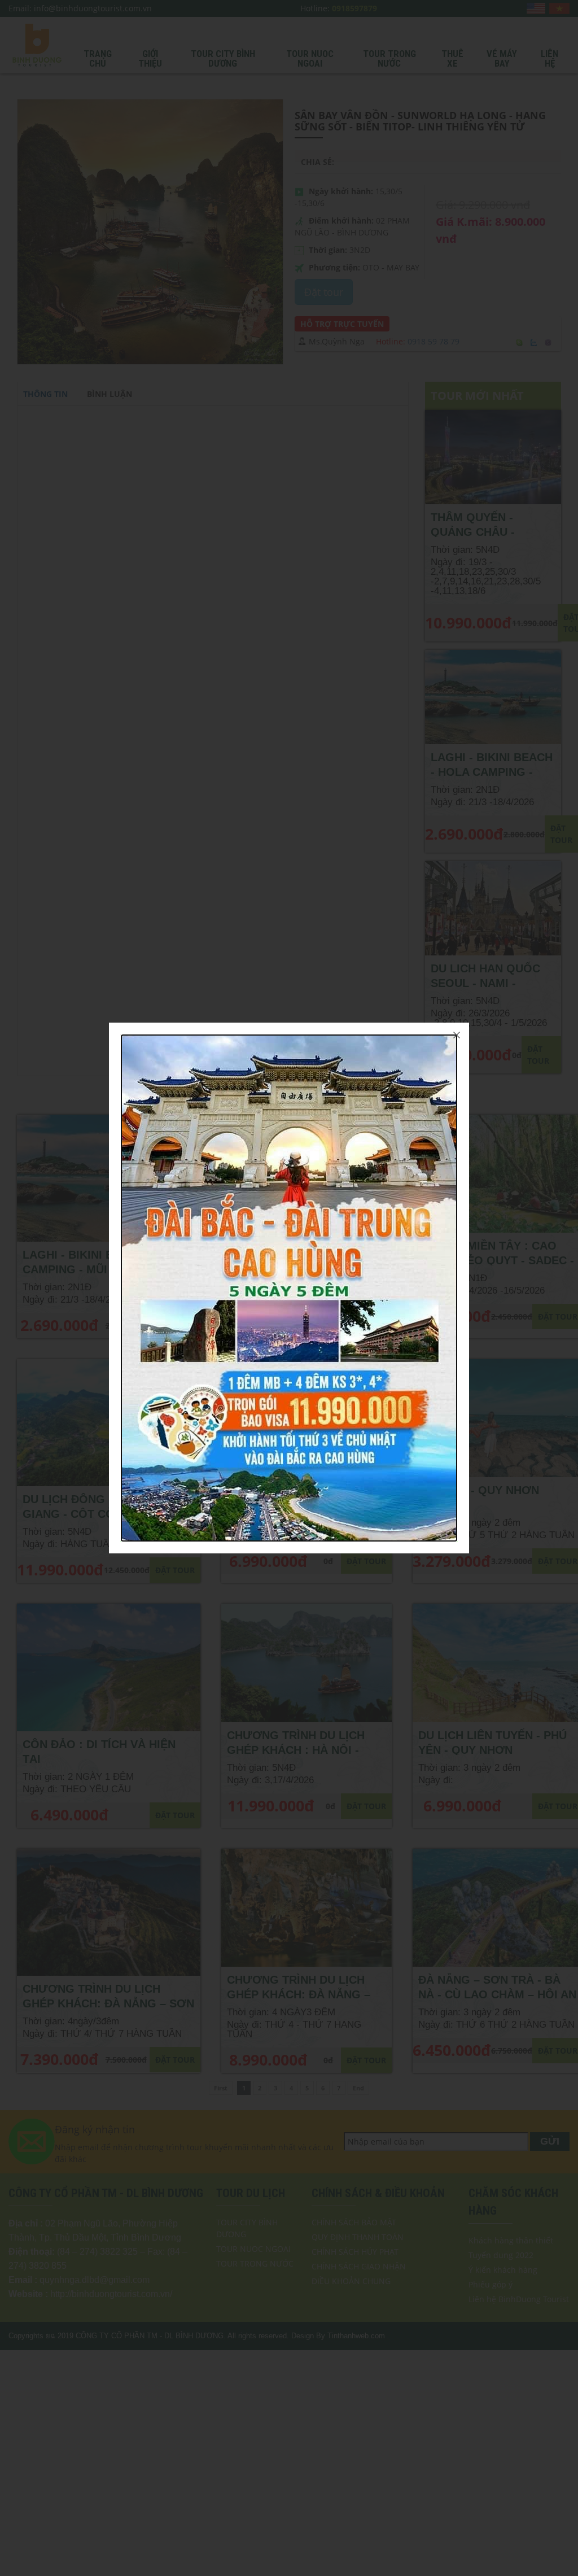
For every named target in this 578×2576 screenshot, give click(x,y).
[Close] (457, 1035)
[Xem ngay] (289, 1287)
